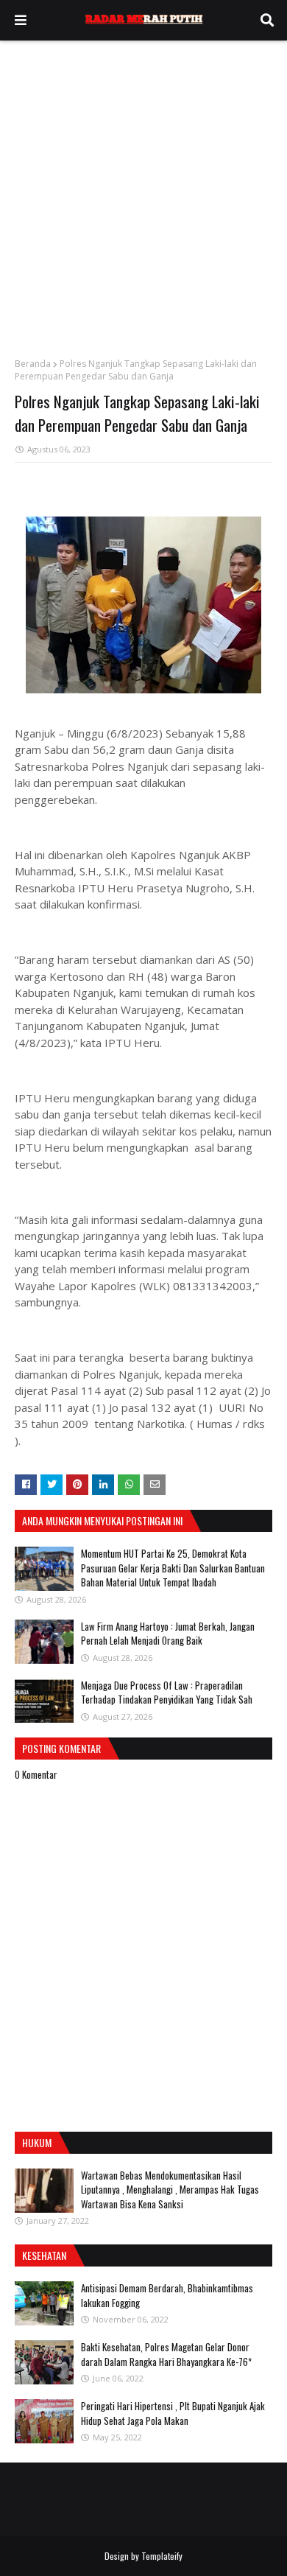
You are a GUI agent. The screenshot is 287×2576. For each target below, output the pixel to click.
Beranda (33, 364)
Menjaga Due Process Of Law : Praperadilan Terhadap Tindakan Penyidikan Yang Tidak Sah (167, 1693)
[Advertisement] (143, 192)
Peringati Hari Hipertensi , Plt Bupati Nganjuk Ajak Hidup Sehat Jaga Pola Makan (173, 2413)
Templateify (162, 2556)
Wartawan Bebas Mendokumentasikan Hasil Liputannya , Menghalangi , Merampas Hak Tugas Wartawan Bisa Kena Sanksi (170, 2190)
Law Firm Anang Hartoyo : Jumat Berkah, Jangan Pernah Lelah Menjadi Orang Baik (168, 1634)
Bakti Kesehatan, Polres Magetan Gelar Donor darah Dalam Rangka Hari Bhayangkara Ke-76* (166, 2354)
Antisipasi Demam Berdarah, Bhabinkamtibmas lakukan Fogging (167, 2295)
